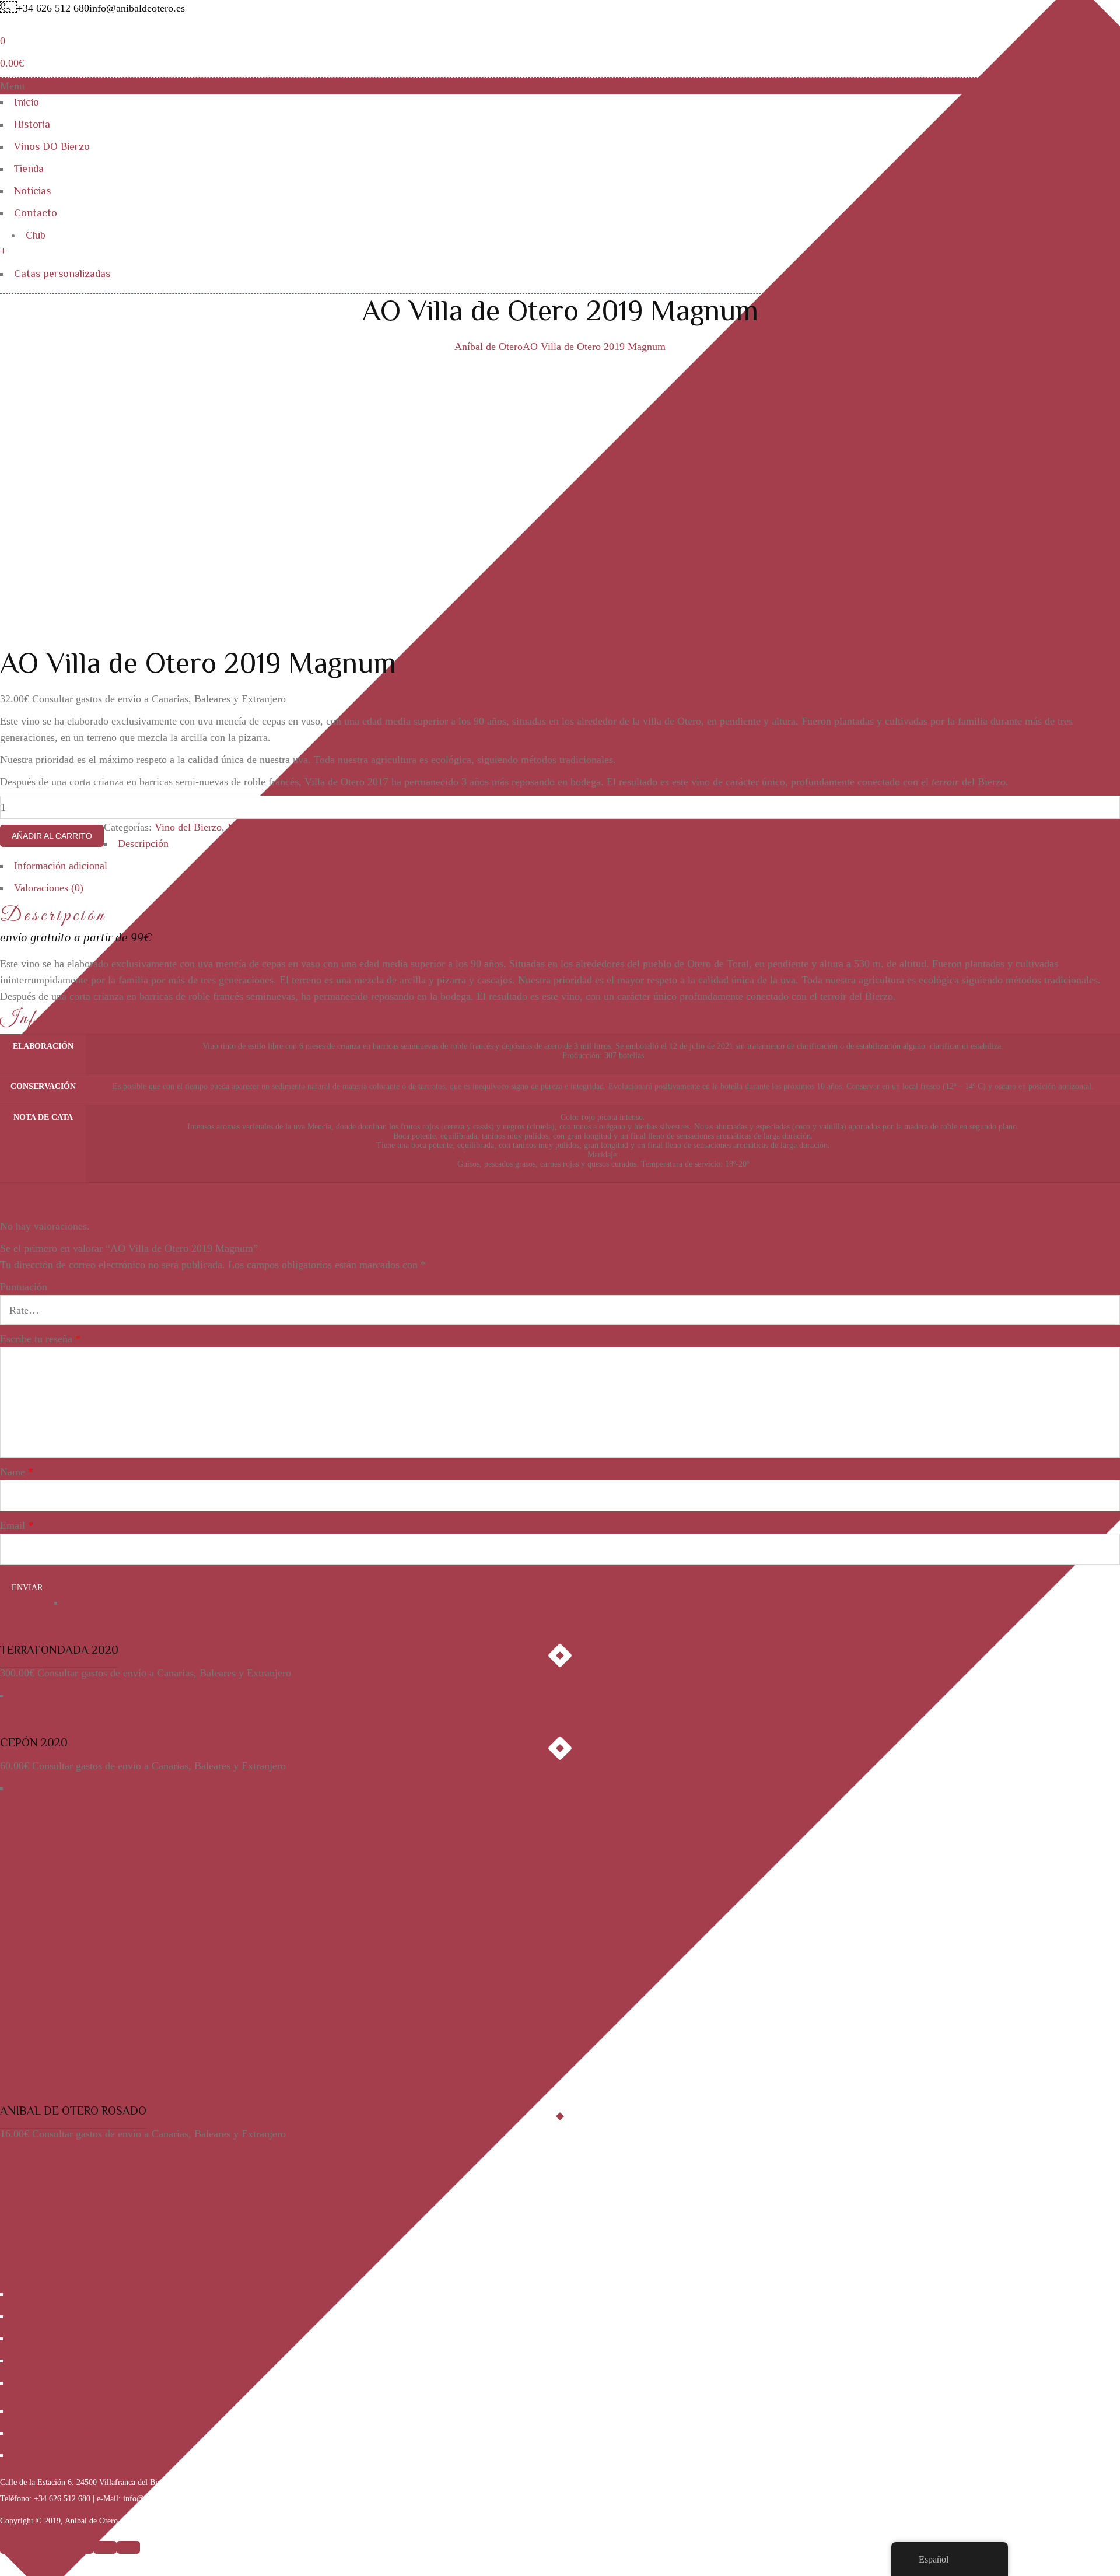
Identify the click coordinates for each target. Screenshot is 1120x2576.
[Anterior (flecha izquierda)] (105, 2547)
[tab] (560, 846)
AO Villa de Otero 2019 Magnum (594, 346)
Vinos (240, 827)
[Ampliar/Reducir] (82, 2547)
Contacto (36, 213)
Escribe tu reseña (40, 1339)
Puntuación (24, 1287)
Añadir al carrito (52, 836)
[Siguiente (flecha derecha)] (128, 2547)
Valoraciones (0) (49, 888)
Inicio (27, 102)
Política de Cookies (55, 2455)
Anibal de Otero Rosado (73, 2110)
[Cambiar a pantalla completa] (58, 2547)
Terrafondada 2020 (59, 1650)
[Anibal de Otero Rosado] (146, 1804)
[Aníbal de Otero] (79, 24)
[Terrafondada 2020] (44, 1619)
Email (17, 1525)
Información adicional (61, 866)
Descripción (143, 843)
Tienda (29, 169)
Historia (32, 124)
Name (17, 1472)
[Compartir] (35, 2547)
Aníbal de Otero (489, 346)
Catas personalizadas (62, 274)
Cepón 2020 (34, 1742)
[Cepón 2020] (60, 1711)
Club (36, 235)
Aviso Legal (40, 2410)
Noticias (32, 191)
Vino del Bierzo (188, 827)
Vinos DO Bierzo (52, 146)
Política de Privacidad (60, 2432)
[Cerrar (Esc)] (12, 2547)
